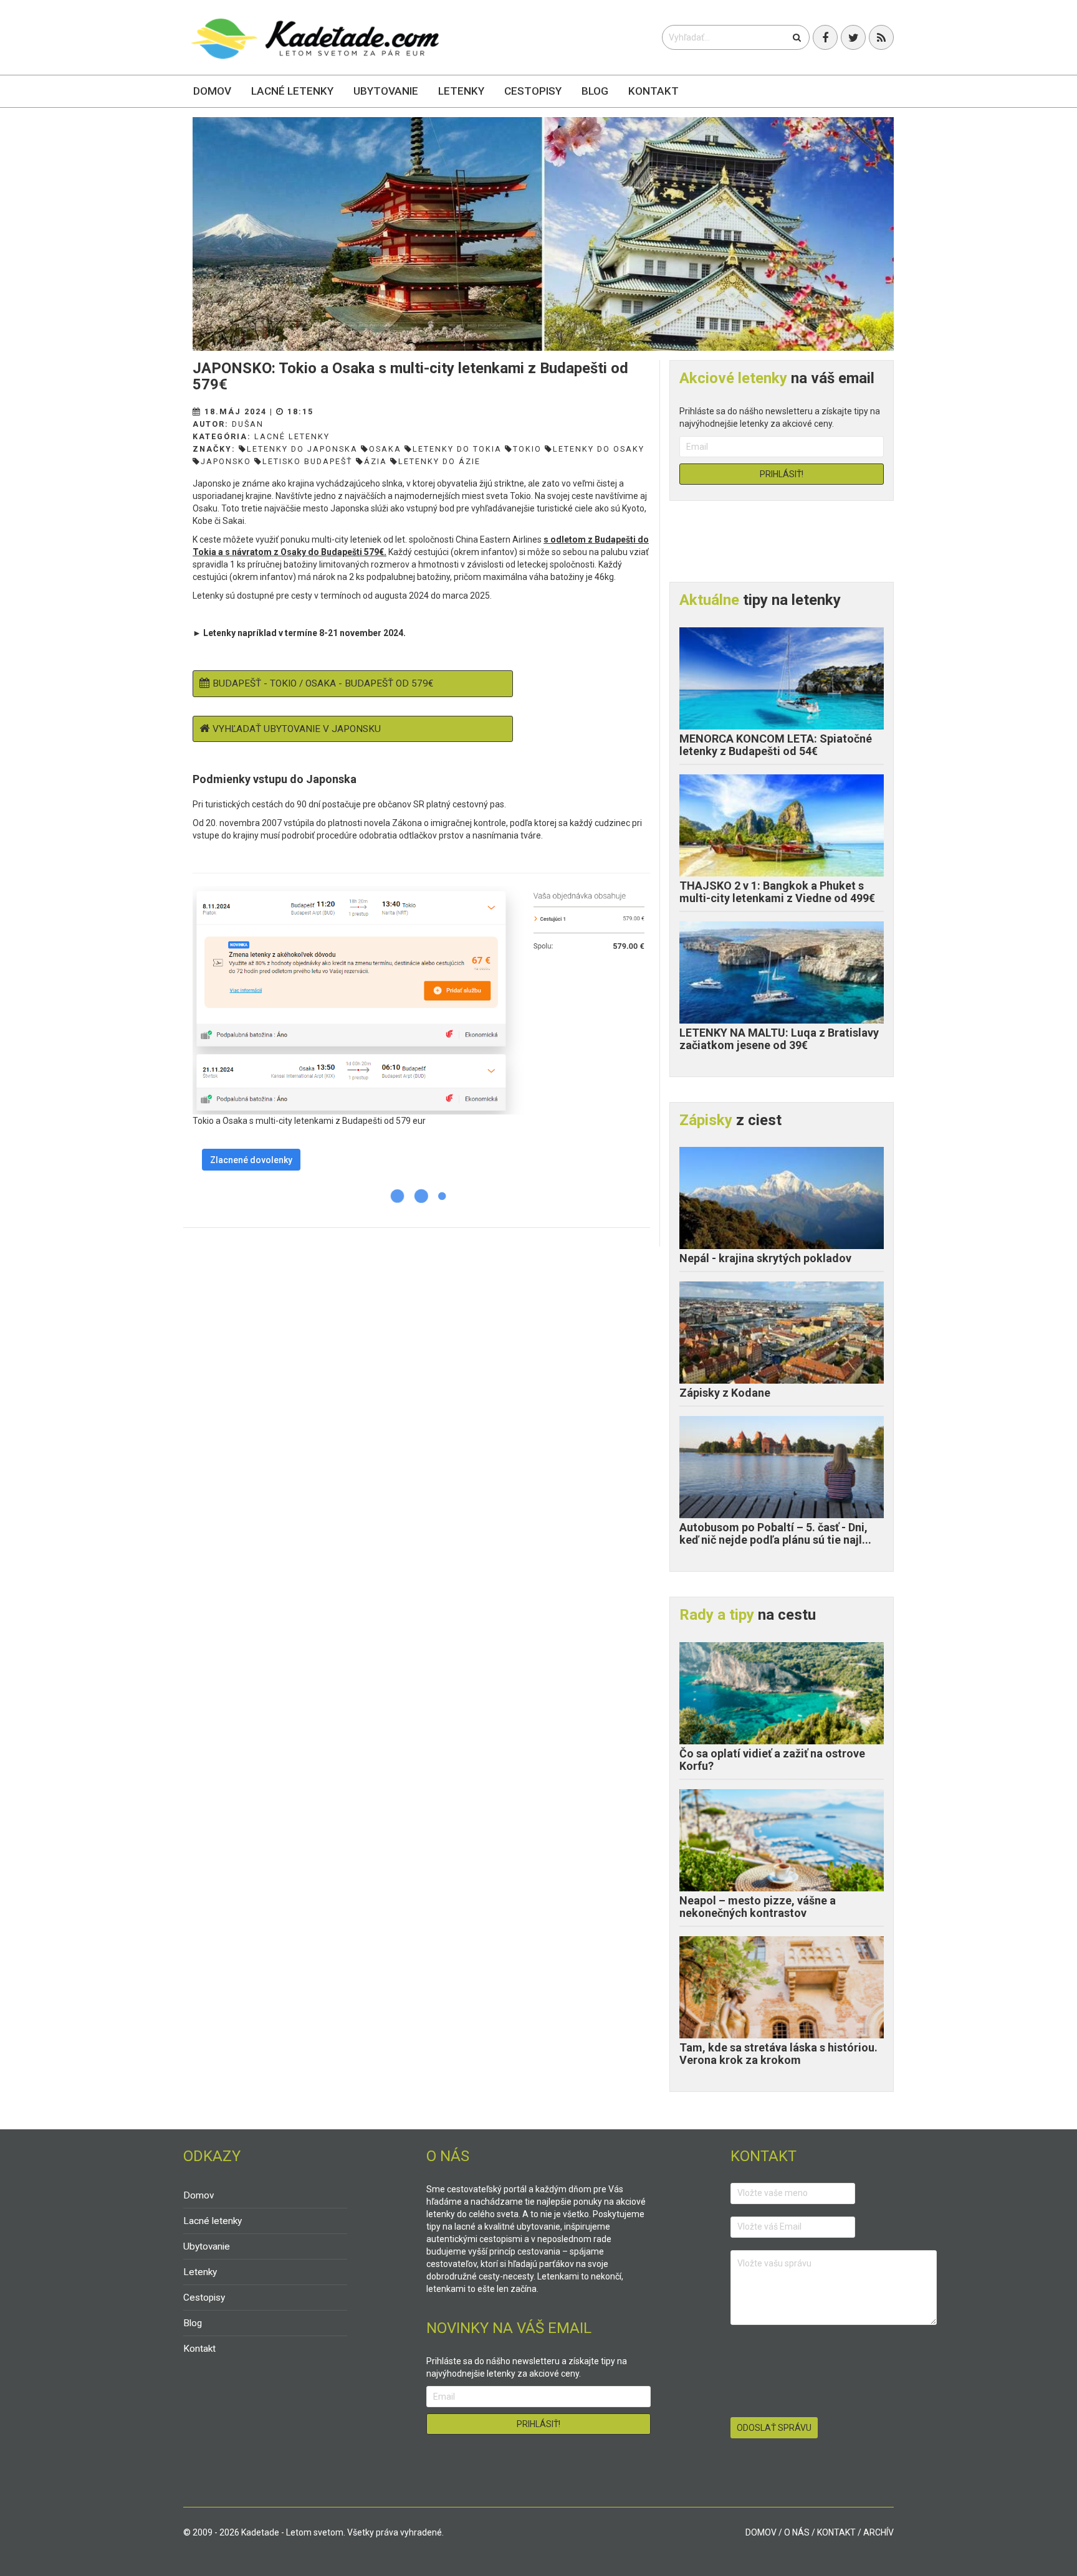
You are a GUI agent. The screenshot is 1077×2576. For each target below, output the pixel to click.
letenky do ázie (439, 461)
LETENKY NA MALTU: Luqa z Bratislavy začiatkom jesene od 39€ (779, 1039)
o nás (797, 2532)
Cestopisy (533, 91)
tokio (527, 449)
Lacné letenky (292, 91)
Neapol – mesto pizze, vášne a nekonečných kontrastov (758, 1907)
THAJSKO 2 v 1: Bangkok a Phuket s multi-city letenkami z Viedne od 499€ (777, 892)
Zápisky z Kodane (725, 1393)
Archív (878, 2532)
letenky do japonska (302, 449)
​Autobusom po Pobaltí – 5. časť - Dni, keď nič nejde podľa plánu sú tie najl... (775, 1533)
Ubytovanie (386, 91)
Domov (212, 91)
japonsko (226, 461)
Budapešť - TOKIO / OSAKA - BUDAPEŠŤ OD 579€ (323, 683)
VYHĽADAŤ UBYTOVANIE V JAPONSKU (297, 729)
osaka (385, 449)
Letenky (461, 91)
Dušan (248, 424)
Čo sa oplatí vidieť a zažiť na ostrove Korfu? (772, 1760)
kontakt (836, 2532)
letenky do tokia (457, 449)
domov (761, 2532)
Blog (595, 91)
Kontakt (653, 91)
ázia (376, 461)
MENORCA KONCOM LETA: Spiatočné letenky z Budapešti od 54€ (776, 745)
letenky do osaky (599, 449)
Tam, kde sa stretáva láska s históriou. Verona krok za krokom (778, 2054)
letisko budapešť (308, 461)
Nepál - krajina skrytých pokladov (765, 1258)
